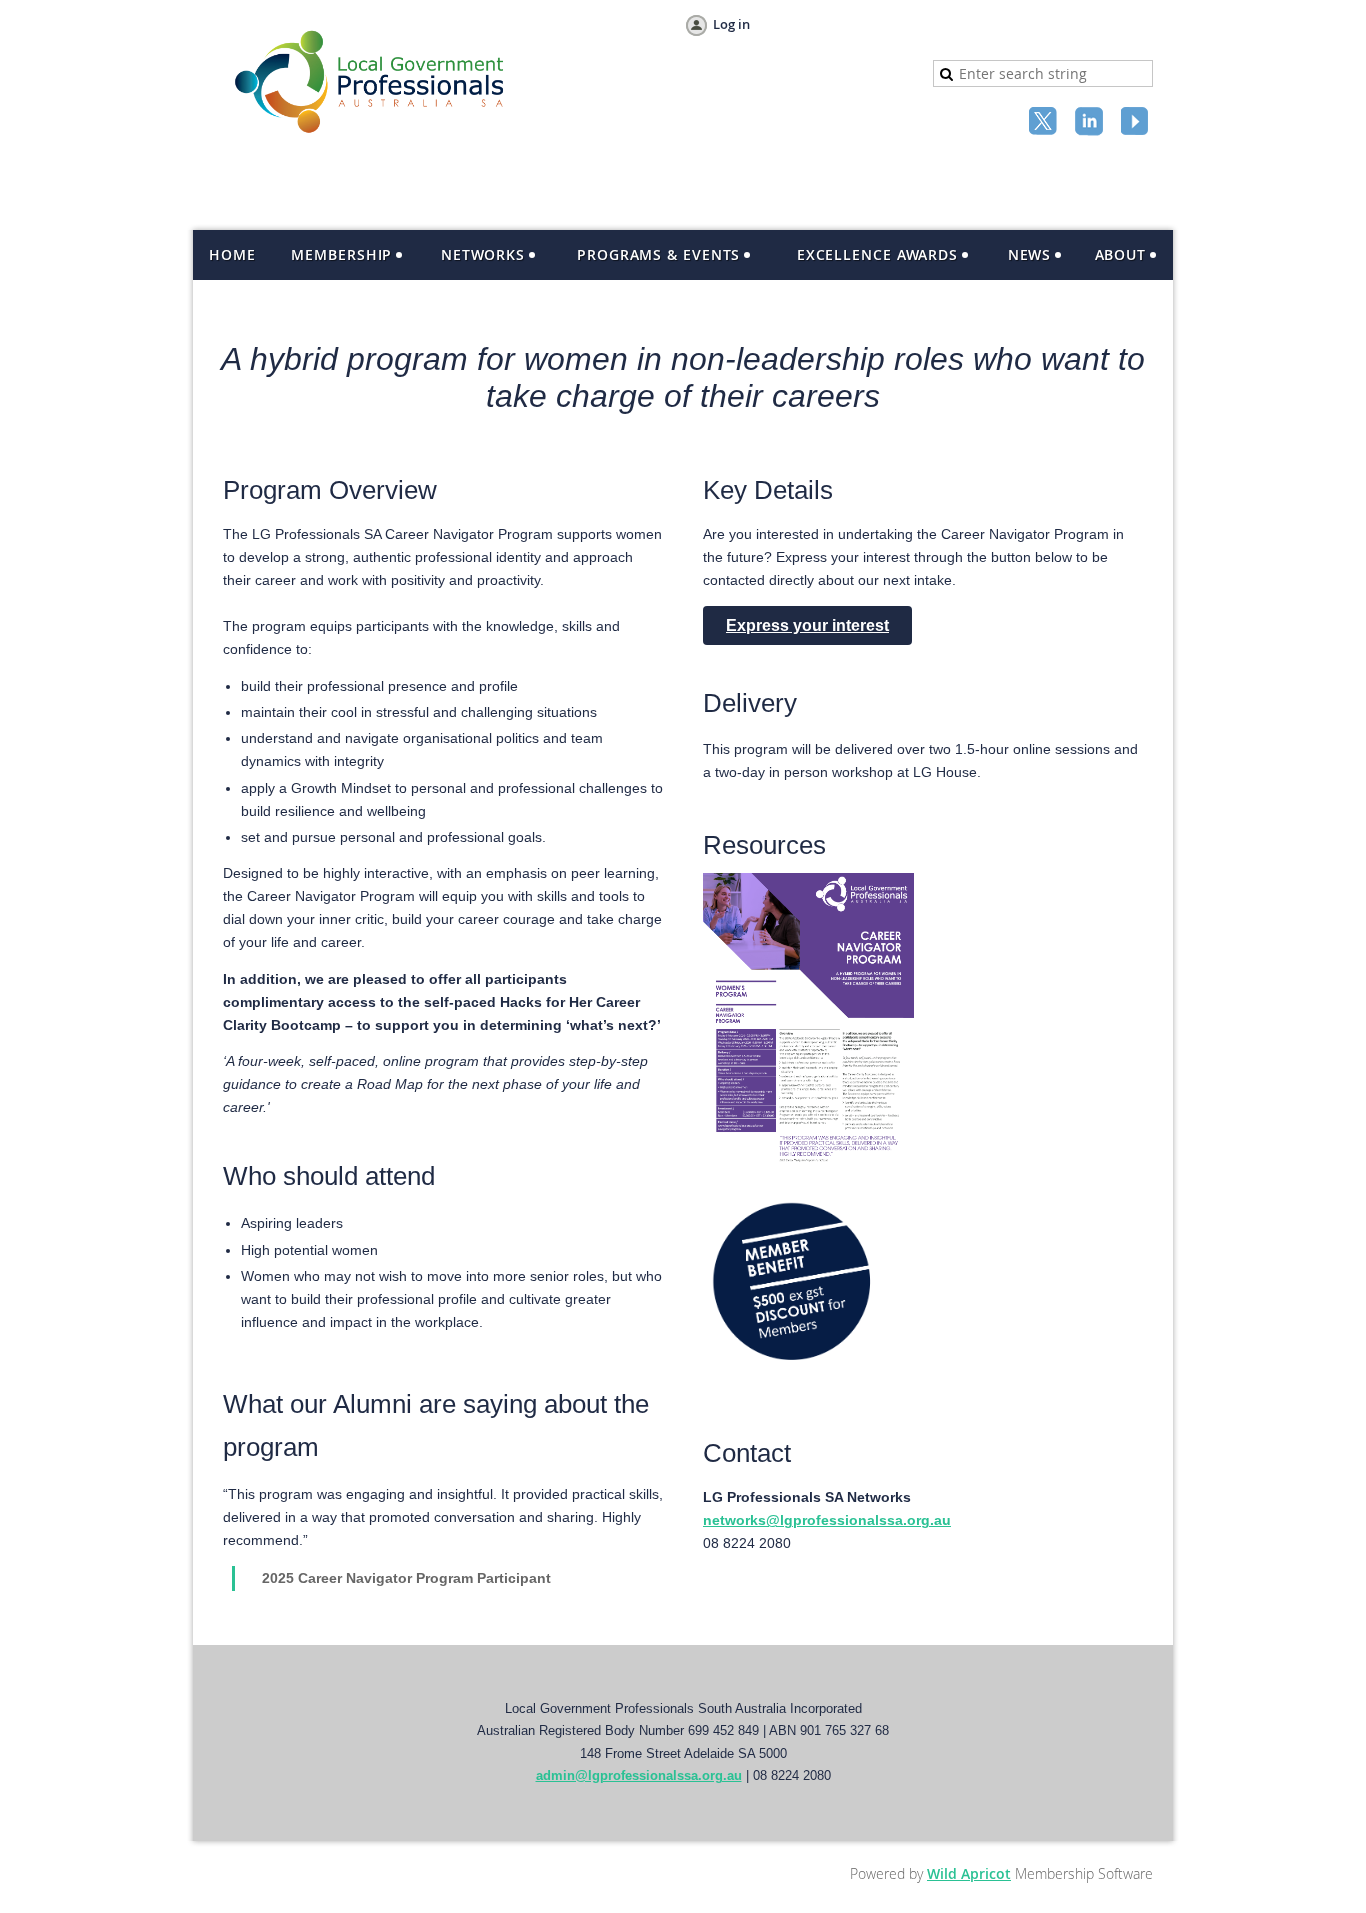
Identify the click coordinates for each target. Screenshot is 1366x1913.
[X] (1045, 123)
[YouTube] (1137, 123)
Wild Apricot (969, 1873)
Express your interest (807, 625)
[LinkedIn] (1091, 123)
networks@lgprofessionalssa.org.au (827, 1520)
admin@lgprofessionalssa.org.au (639, 1775)
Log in (731, 24)
